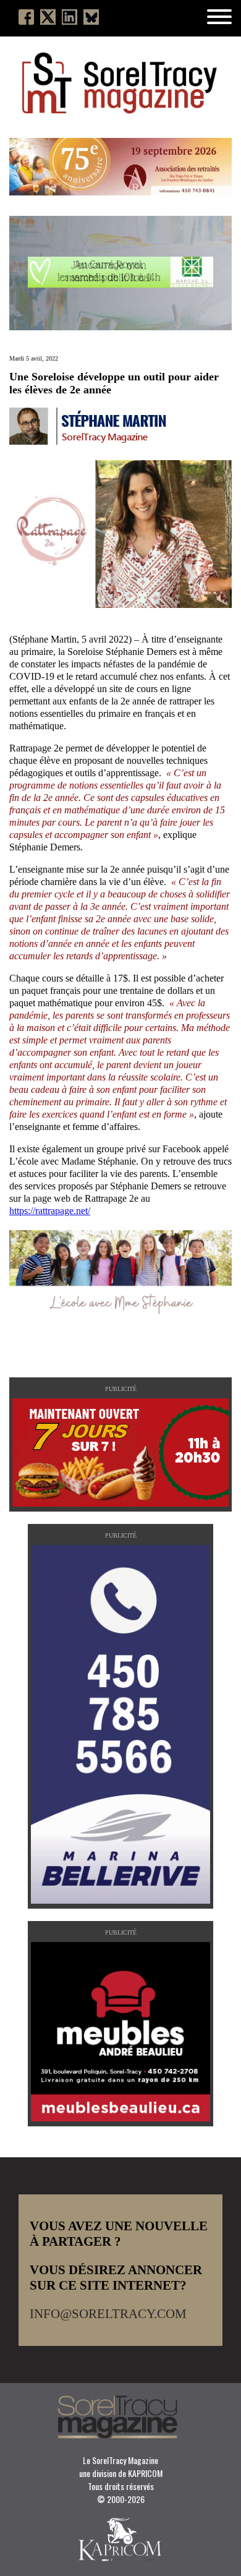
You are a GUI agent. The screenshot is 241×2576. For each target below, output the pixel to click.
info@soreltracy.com (108, 2314)
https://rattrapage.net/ (50, 1211)
